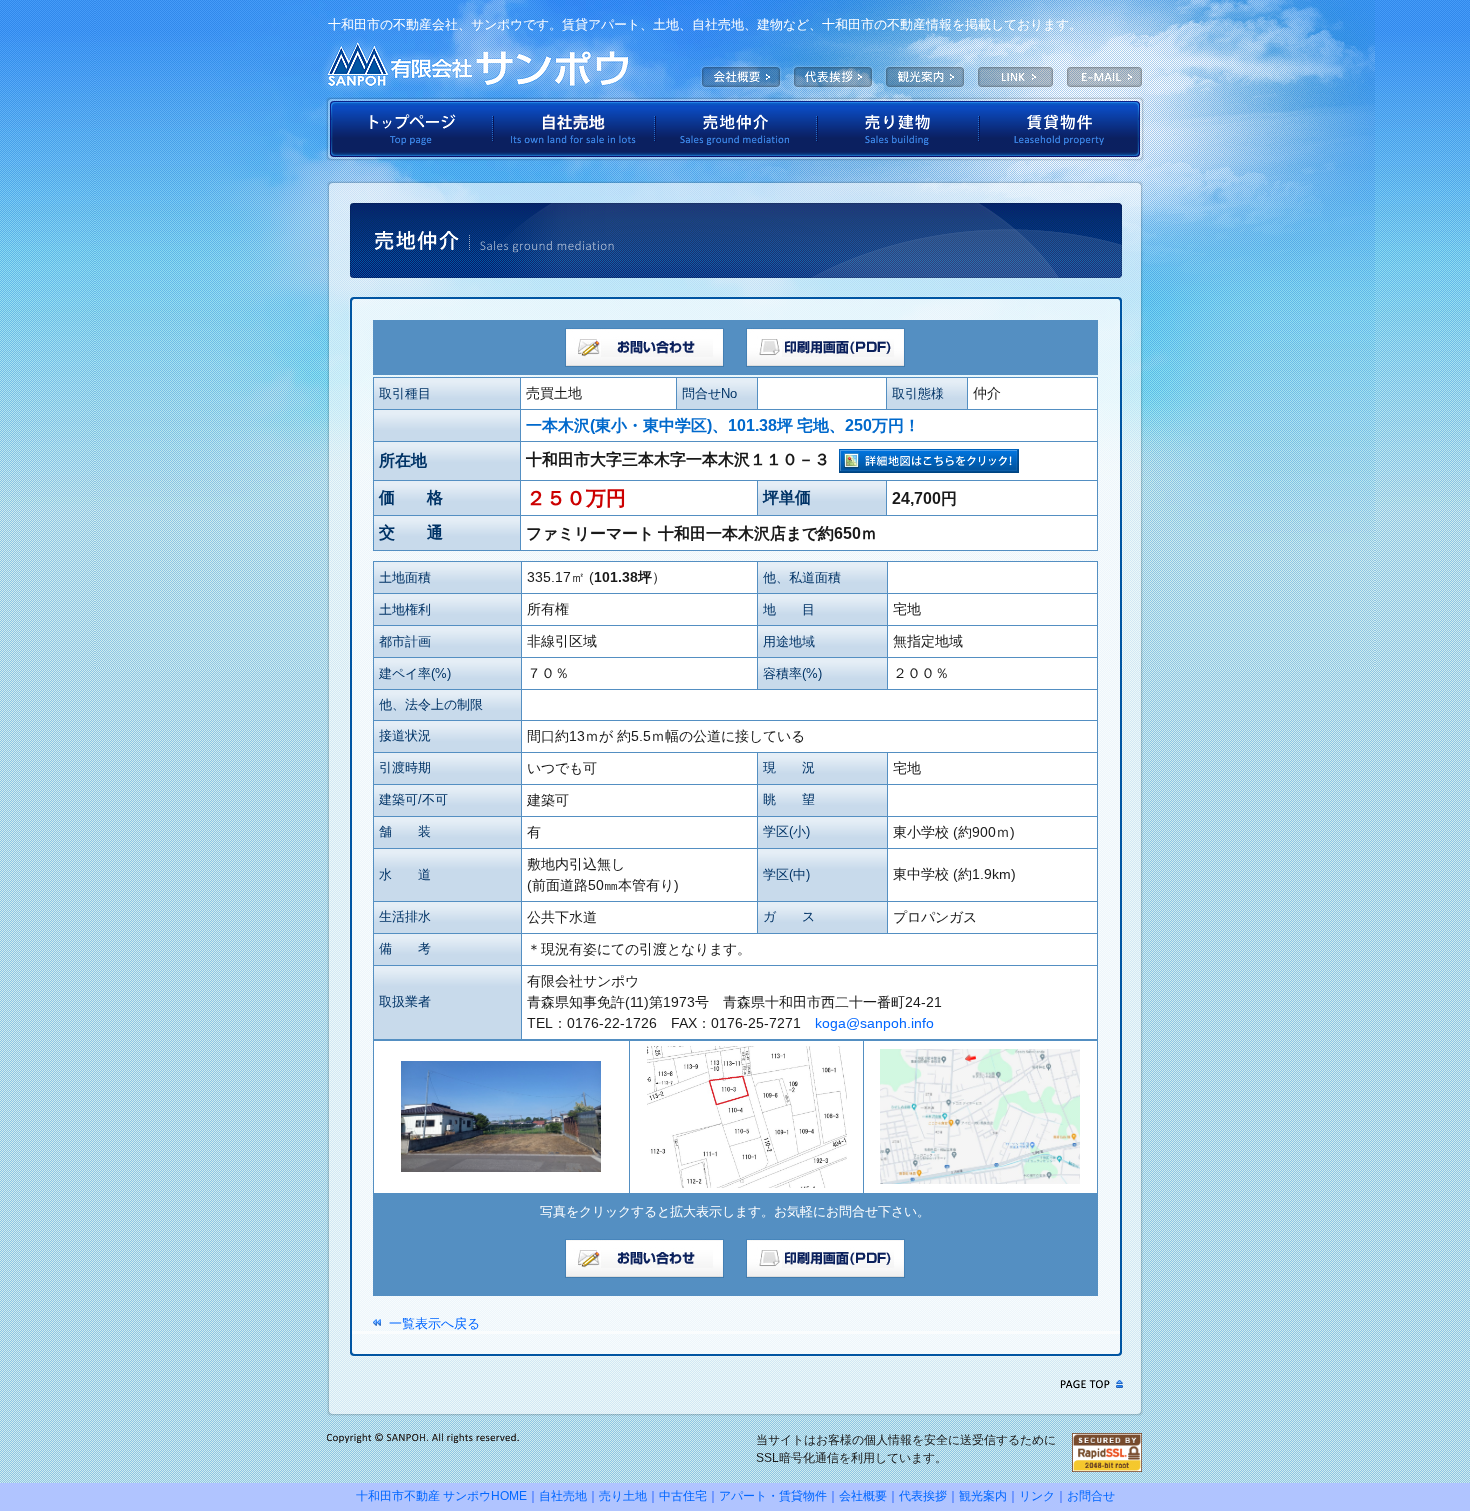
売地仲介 (736, 129)
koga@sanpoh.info (874, 1023)
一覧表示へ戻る (434, 1323)
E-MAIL (1104, 77)
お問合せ (1091, 1496)
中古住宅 (683, 1496)
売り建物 (898, 129)
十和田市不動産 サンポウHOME (441, 1496)
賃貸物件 (1061, 129)
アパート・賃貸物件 (773, 1496)
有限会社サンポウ (478, 65)
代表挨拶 (833, 77)
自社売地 (574, 129)
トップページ (409, 129)
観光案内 (925, 77)
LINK (1015, 77)
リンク (1037, 1496)
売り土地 (623, 1496)
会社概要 (741, 77)
